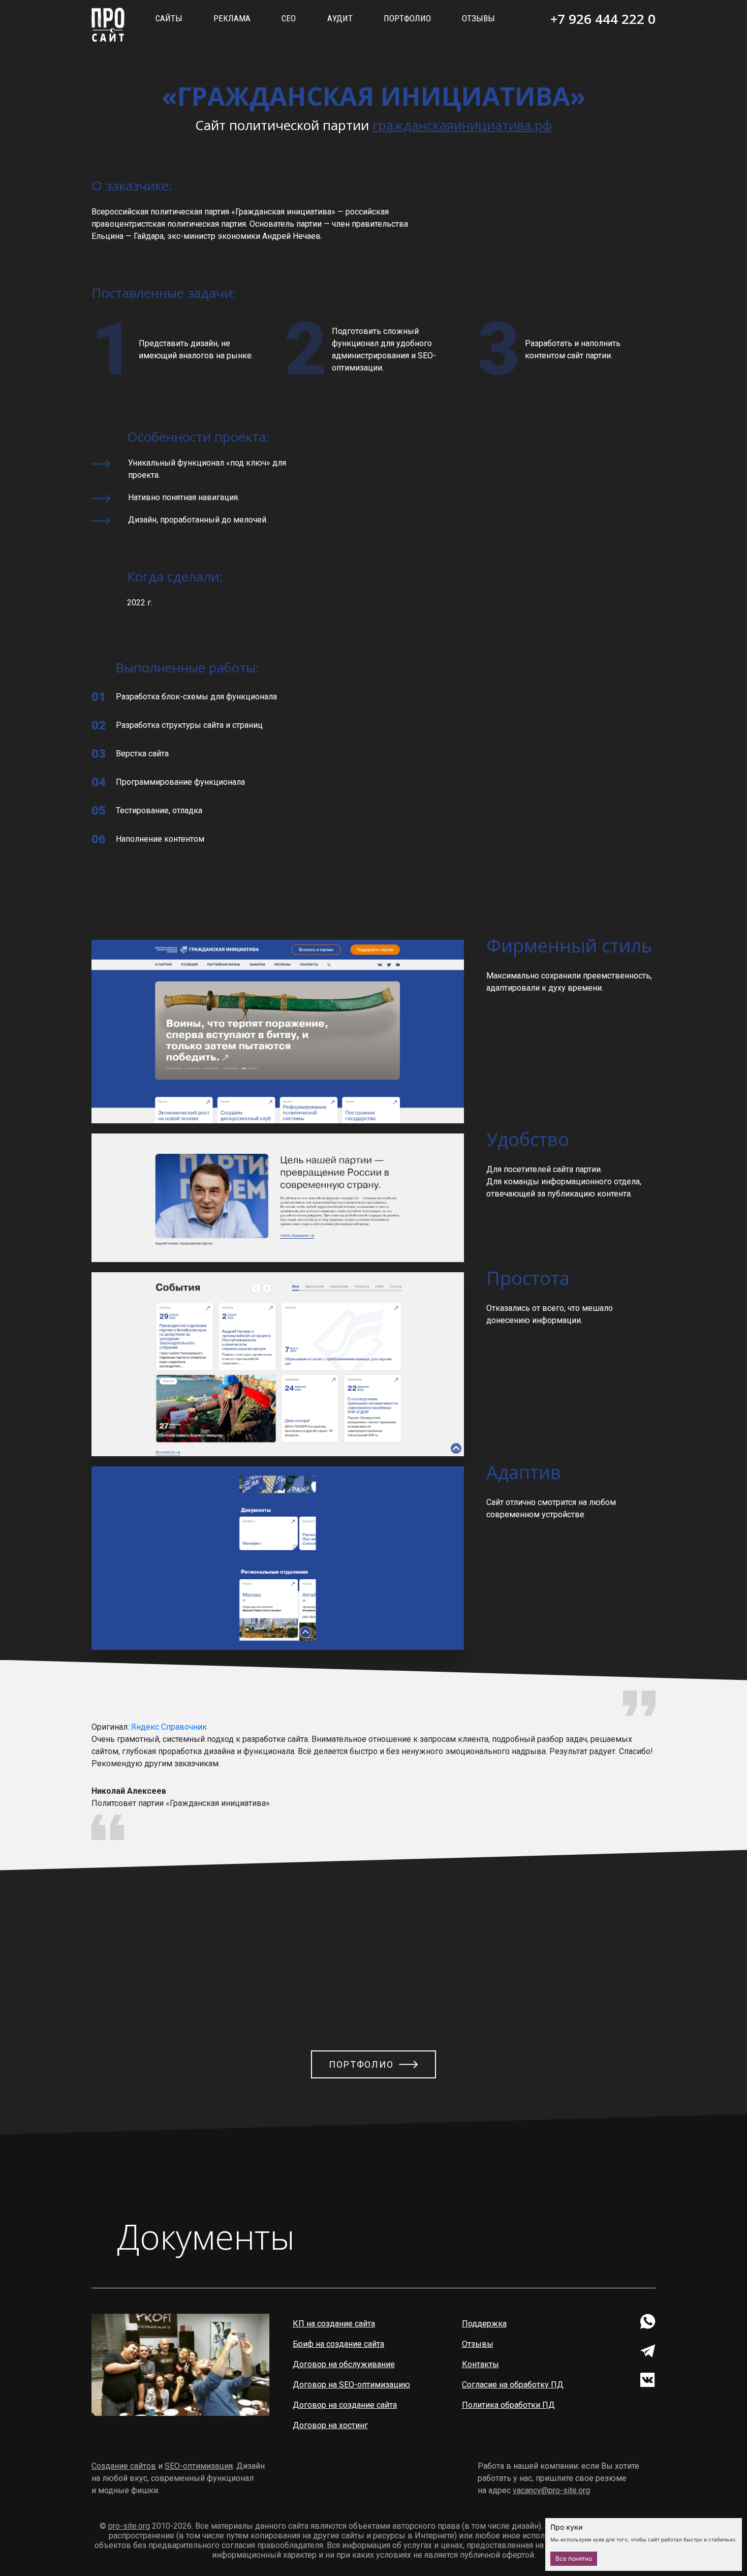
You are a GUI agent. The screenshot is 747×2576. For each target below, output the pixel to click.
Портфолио (407, 18)
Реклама (232, 18)
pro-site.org (129, 2526)
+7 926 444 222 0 (603, 19)
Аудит (340, 18)
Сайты (169, 18)
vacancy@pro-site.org (551, 2490)
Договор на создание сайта (345, 2405)
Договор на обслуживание (344, 2364)
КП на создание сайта (334, 2324)
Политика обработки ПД (508, 2405)
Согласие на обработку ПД (513, 2385)
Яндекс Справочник (169, 1727)
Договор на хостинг (330, 2425)
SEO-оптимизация (199, 2466)
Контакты (480, 2364)
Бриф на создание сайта (338, 2344)
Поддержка (484, 2324)
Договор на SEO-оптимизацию (351, 2385)
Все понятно (574, 2558)
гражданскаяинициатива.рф (462, 125)
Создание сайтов (124, 2466)
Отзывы (478, 18)
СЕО (289, 18)
